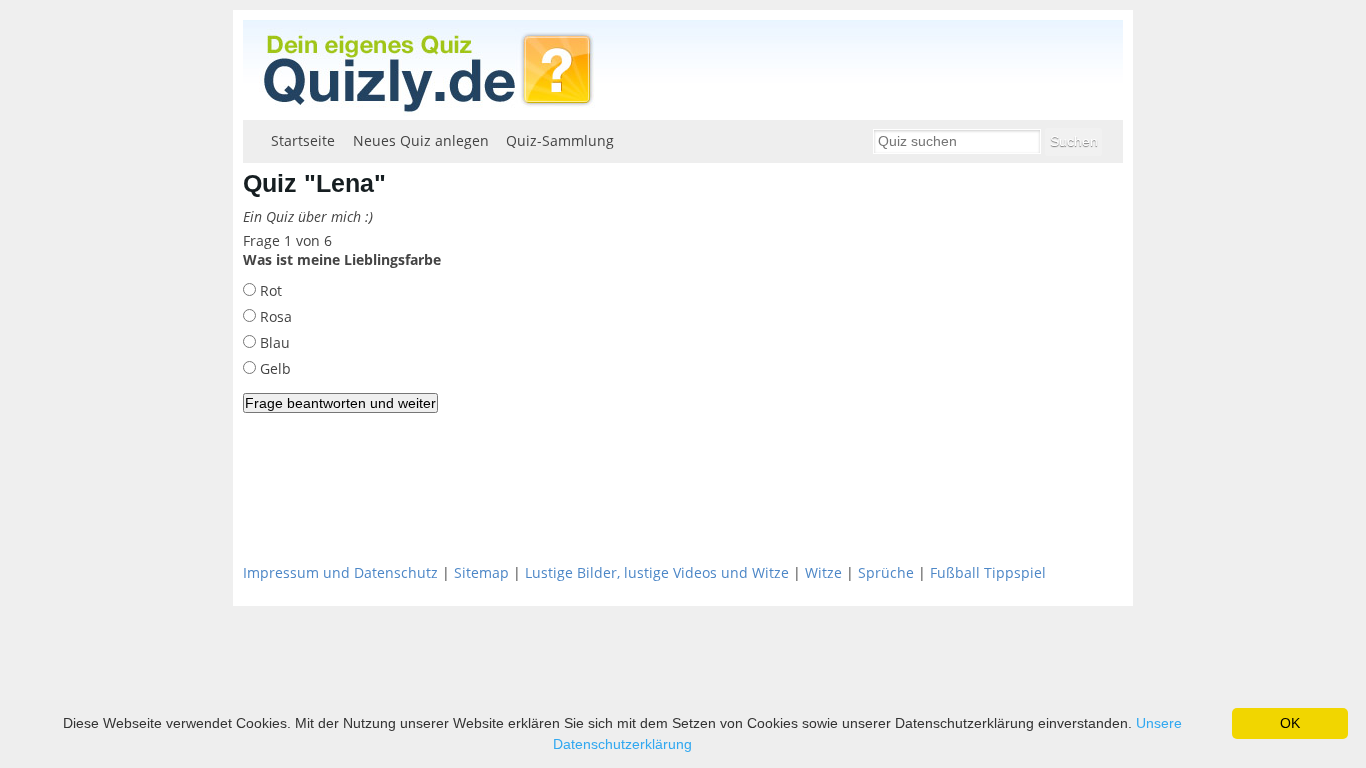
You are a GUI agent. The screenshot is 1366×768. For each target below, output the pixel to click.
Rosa (274, 316)
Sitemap (481, 572)
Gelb (273, 368)
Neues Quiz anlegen (421, 140)
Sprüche (886, 572)
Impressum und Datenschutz (340, 572)
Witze (823, 572)
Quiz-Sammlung (560, 140)
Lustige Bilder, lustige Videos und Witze (657, 572)
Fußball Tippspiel (988, 572)
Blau (273, 342)
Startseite (303, 140)
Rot (269, 290)
